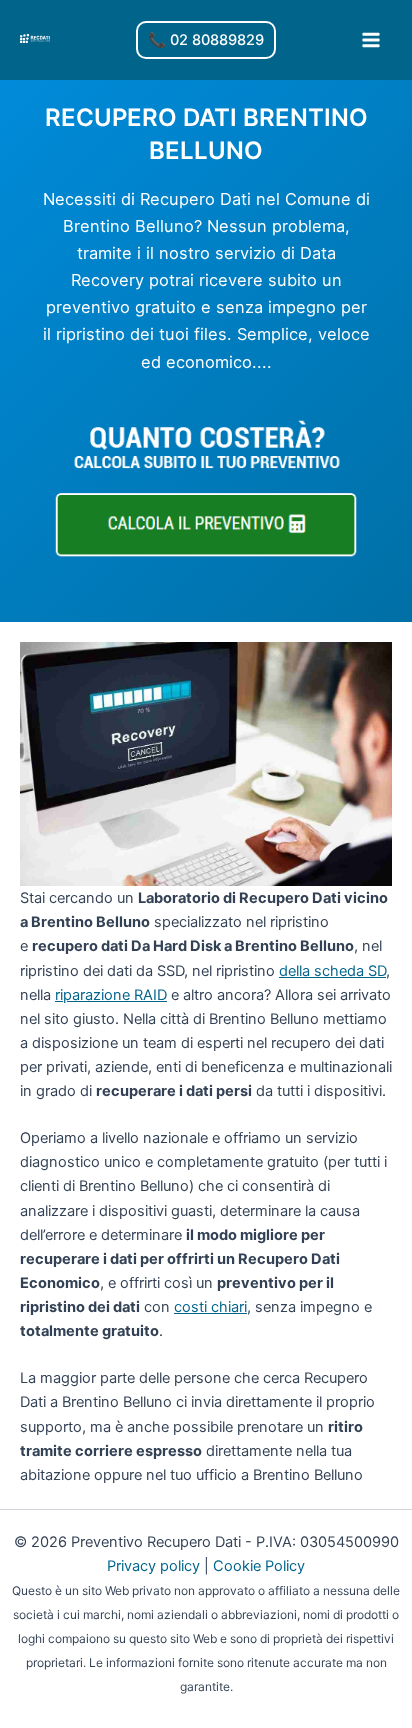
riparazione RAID (111, 995)
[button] (206, 40)
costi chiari (210, 1307)
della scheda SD (332, 971)
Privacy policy (153, 1566)
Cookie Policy (259, 1566)
